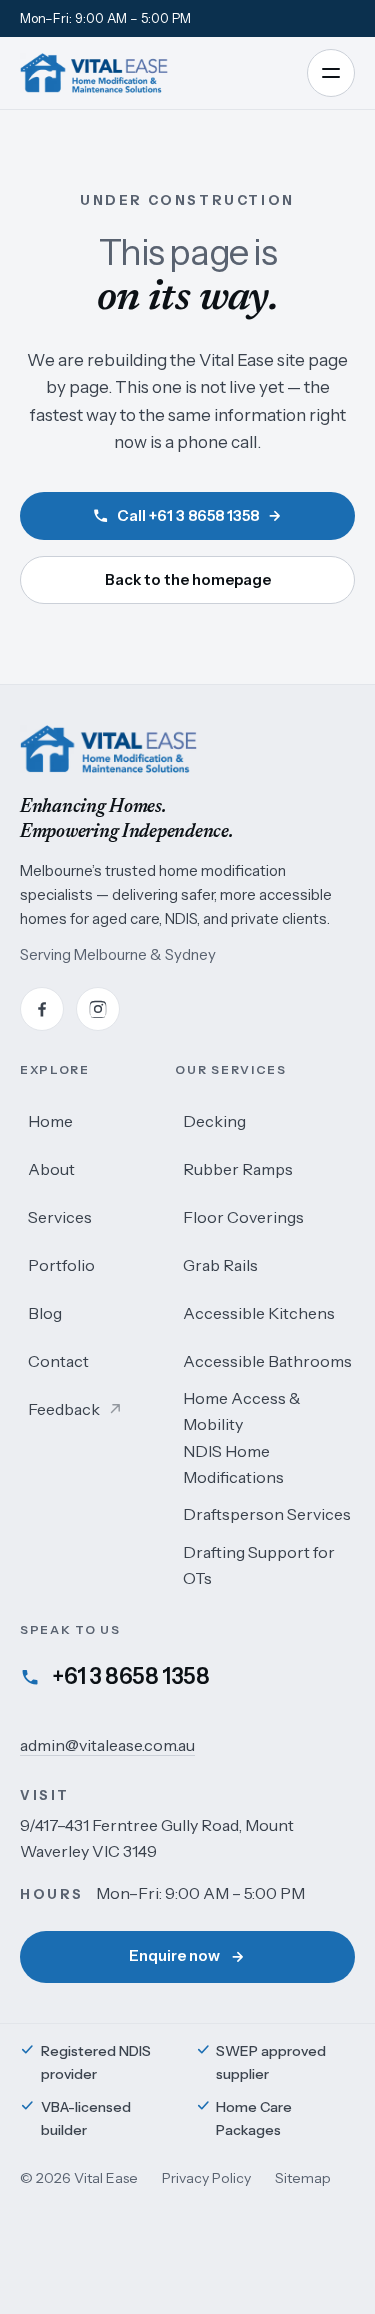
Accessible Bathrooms (267, 1361)
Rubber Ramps (238, 1169)
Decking (214, 1121)
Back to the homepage (188, 579)
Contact (58, 1361)
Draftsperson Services (267, 1514)
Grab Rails (220, 1265)
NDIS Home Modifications (233, 1464)
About (51, 1169)
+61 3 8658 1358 (130, 1676)
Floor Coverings (243, 1217)
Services (60, 1217)
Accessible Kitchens (259, 1313)
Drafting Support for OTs (259, 1565)
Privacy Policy (206, 2178)
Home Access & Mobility (242, 1411)
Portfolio (61, 1265)
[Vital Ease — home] (94, 73)
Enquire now (174, 1955)
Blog (45, 1313)
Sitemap (303, 2178)
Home (50, 1121)
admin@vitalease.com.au (107, 1745)
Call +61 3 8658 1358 (188, 515)
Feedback (71, 1415)
